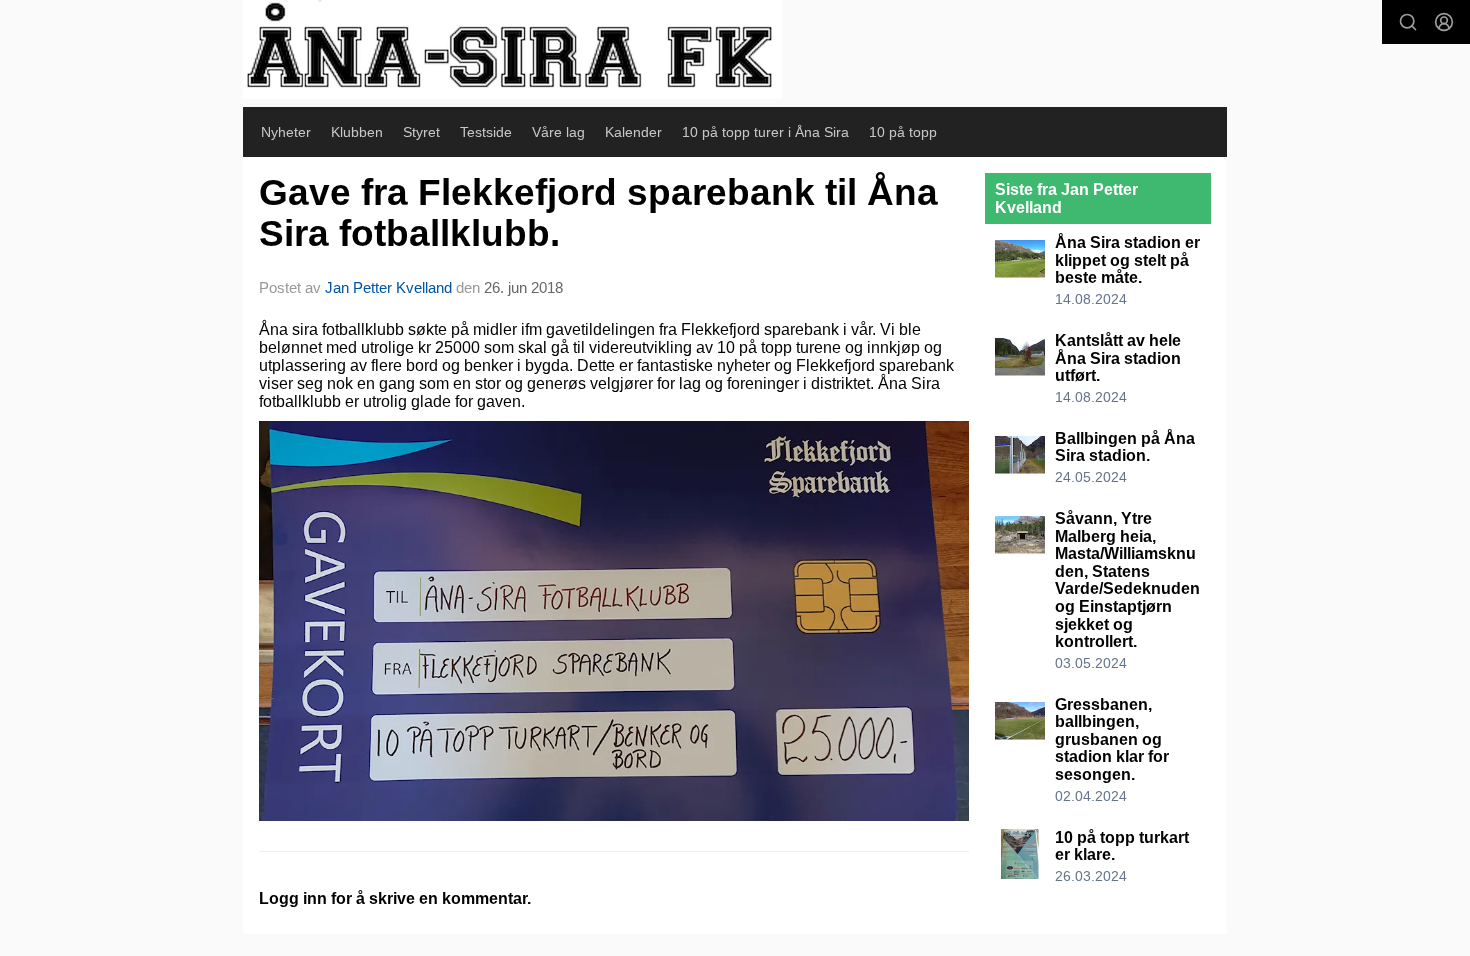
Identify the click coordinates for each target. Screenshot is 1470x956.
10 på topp (903, 132)
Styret (421, 132)
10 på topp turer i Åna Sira (765, 132)
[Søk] (1408, 22)
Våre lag (558, 132)
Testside (486, 132)
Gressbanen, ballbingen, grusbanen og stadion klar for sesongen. (1112, 739)
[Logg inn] (1444, 22)
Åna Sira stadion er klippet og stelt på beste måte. (1127, 260)
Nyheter (286, 132)
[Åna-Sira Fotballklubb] (512, 49)
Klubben (357, 132)
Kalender (633, 132)
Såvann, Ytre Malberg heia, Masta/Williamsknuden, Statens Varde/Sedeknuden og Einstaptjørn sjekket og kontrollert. (1127, 580)
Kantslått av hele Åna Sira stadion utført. (1118, 358)
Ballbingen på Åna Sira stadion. (1125, 447)
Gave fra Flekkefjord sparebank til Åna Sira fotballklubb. (598, 213)
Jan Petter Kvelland (388, 287)
